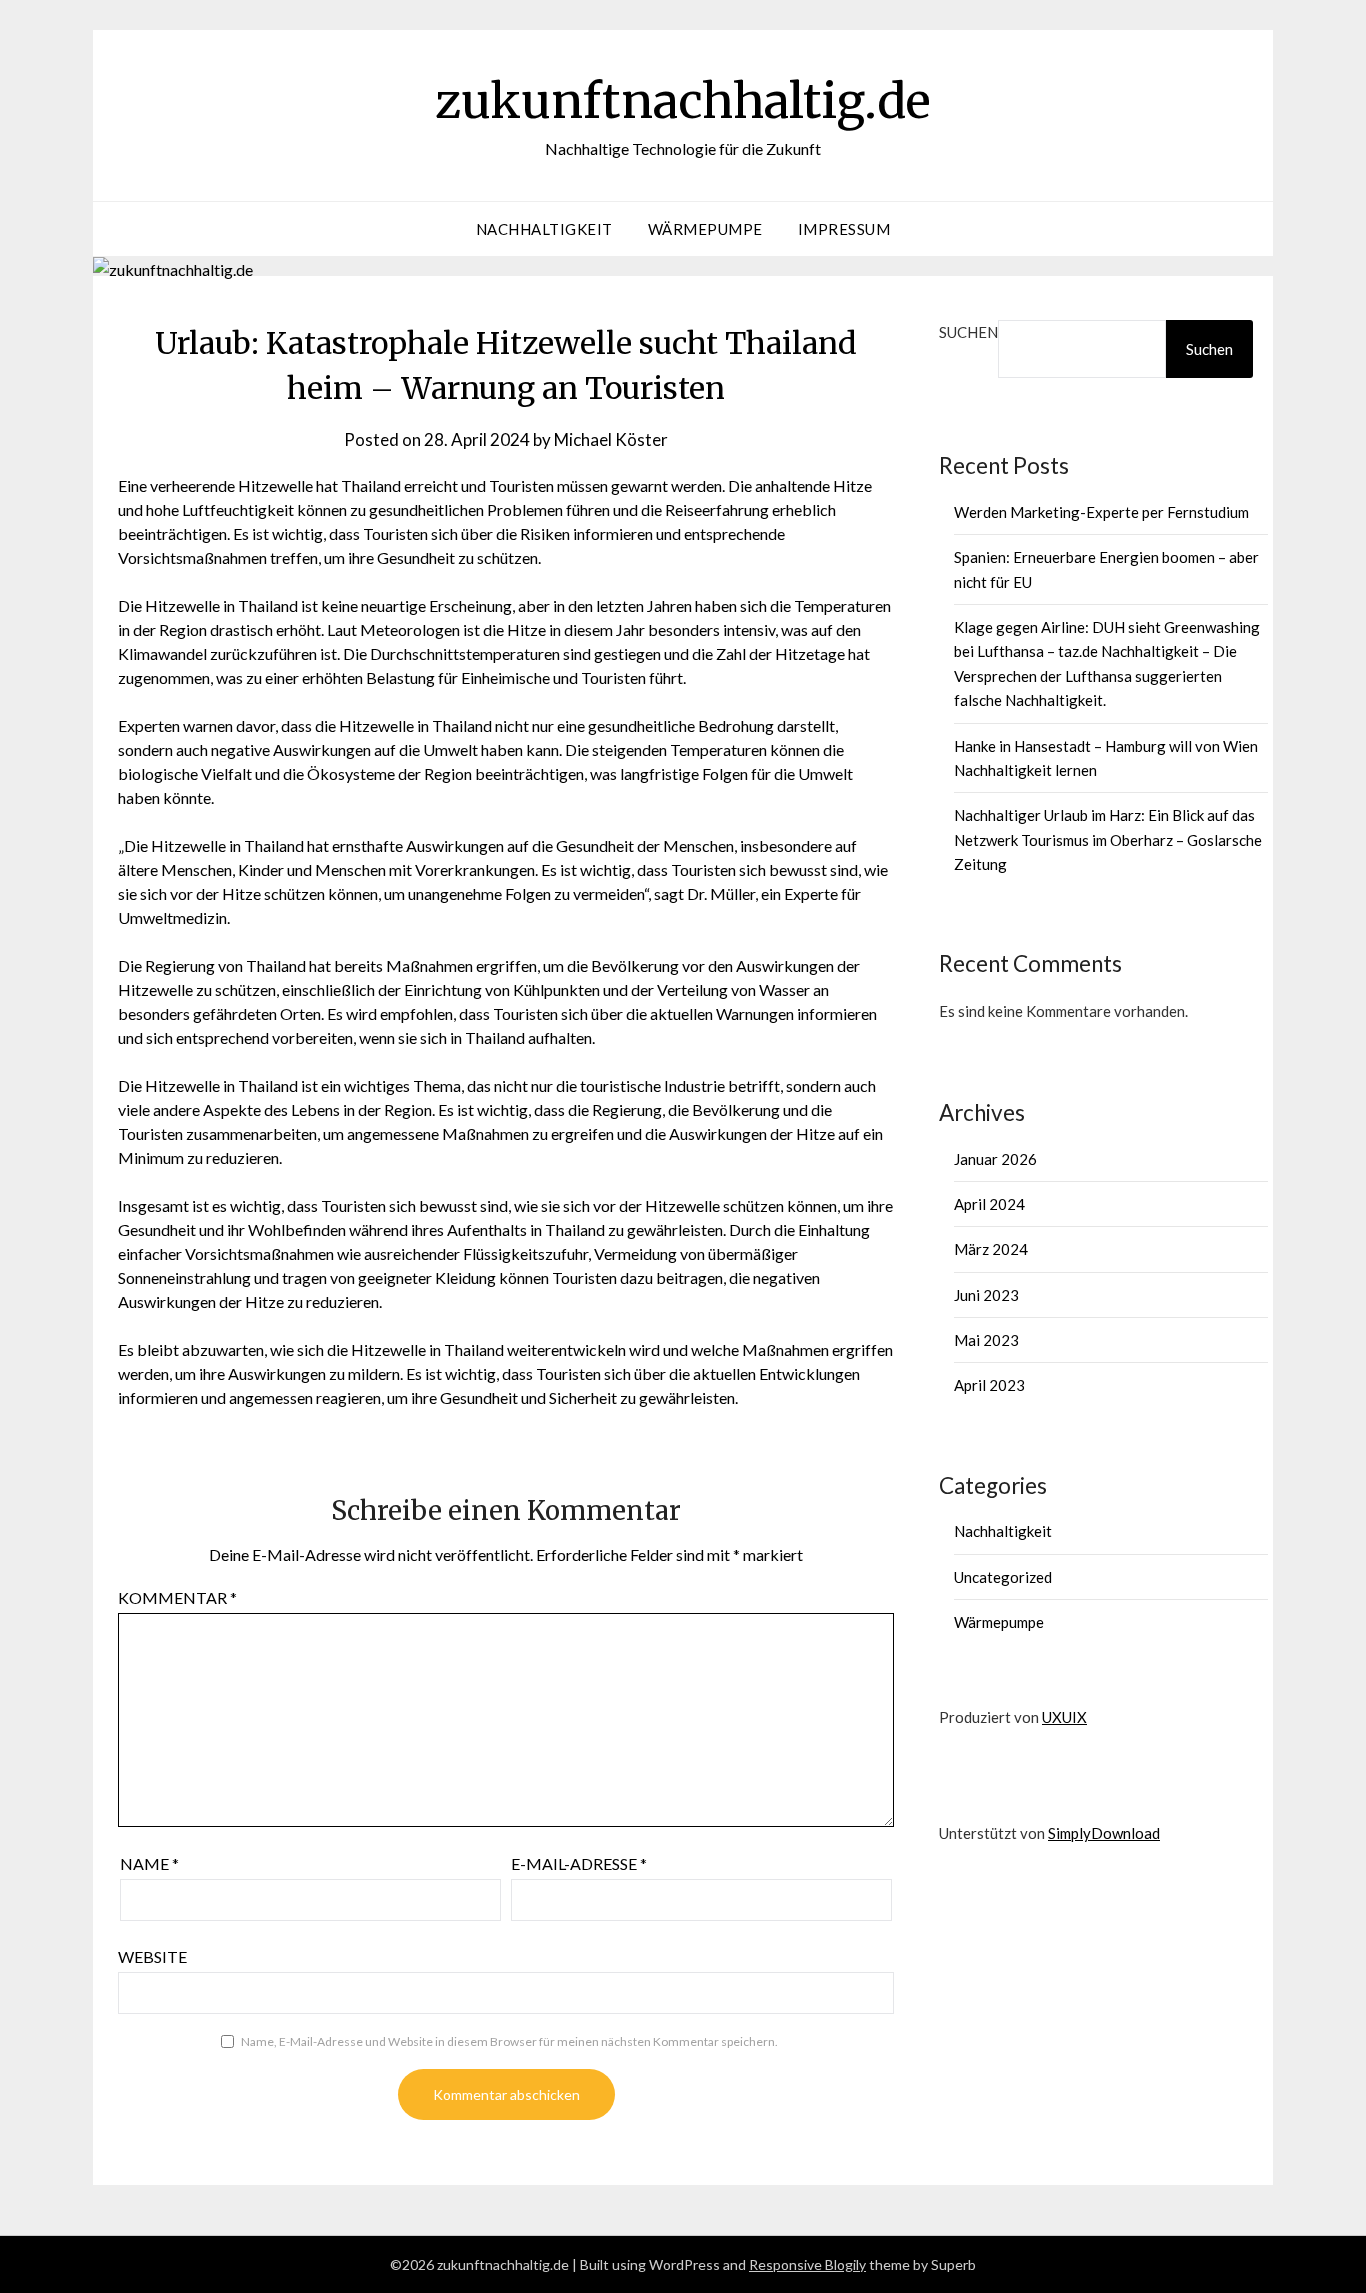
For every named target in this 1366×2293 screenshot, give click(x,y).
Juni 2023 (986, 1295)
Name (149, 1863)
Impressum (844, 229)
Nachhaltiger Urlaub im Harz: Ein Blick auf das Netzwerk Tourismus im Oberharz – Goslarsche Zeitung (1108, 839)
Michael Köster (611, 439)
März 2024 (991, 1249)
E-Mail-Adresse (579, 1863)
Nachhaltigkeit (544, 229)
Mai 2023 (986, 1340)
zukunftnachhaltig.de (683, 101)
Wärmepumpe (705, 229)
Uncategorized (1003, 1577)
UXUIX (1064, 1717)
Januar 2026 (995, 1159)
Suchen (968, 332)
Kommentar (177, 1597)
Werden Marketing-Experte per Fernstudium (1101, 512)
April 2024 (989, 1204)
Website (152, 1956)
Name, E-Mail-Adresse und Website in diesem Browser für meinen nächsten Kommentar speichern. (509, 2041)
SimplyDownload (1104, 1833)
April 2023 (989, 1385)
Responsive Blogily (807, 2264)
